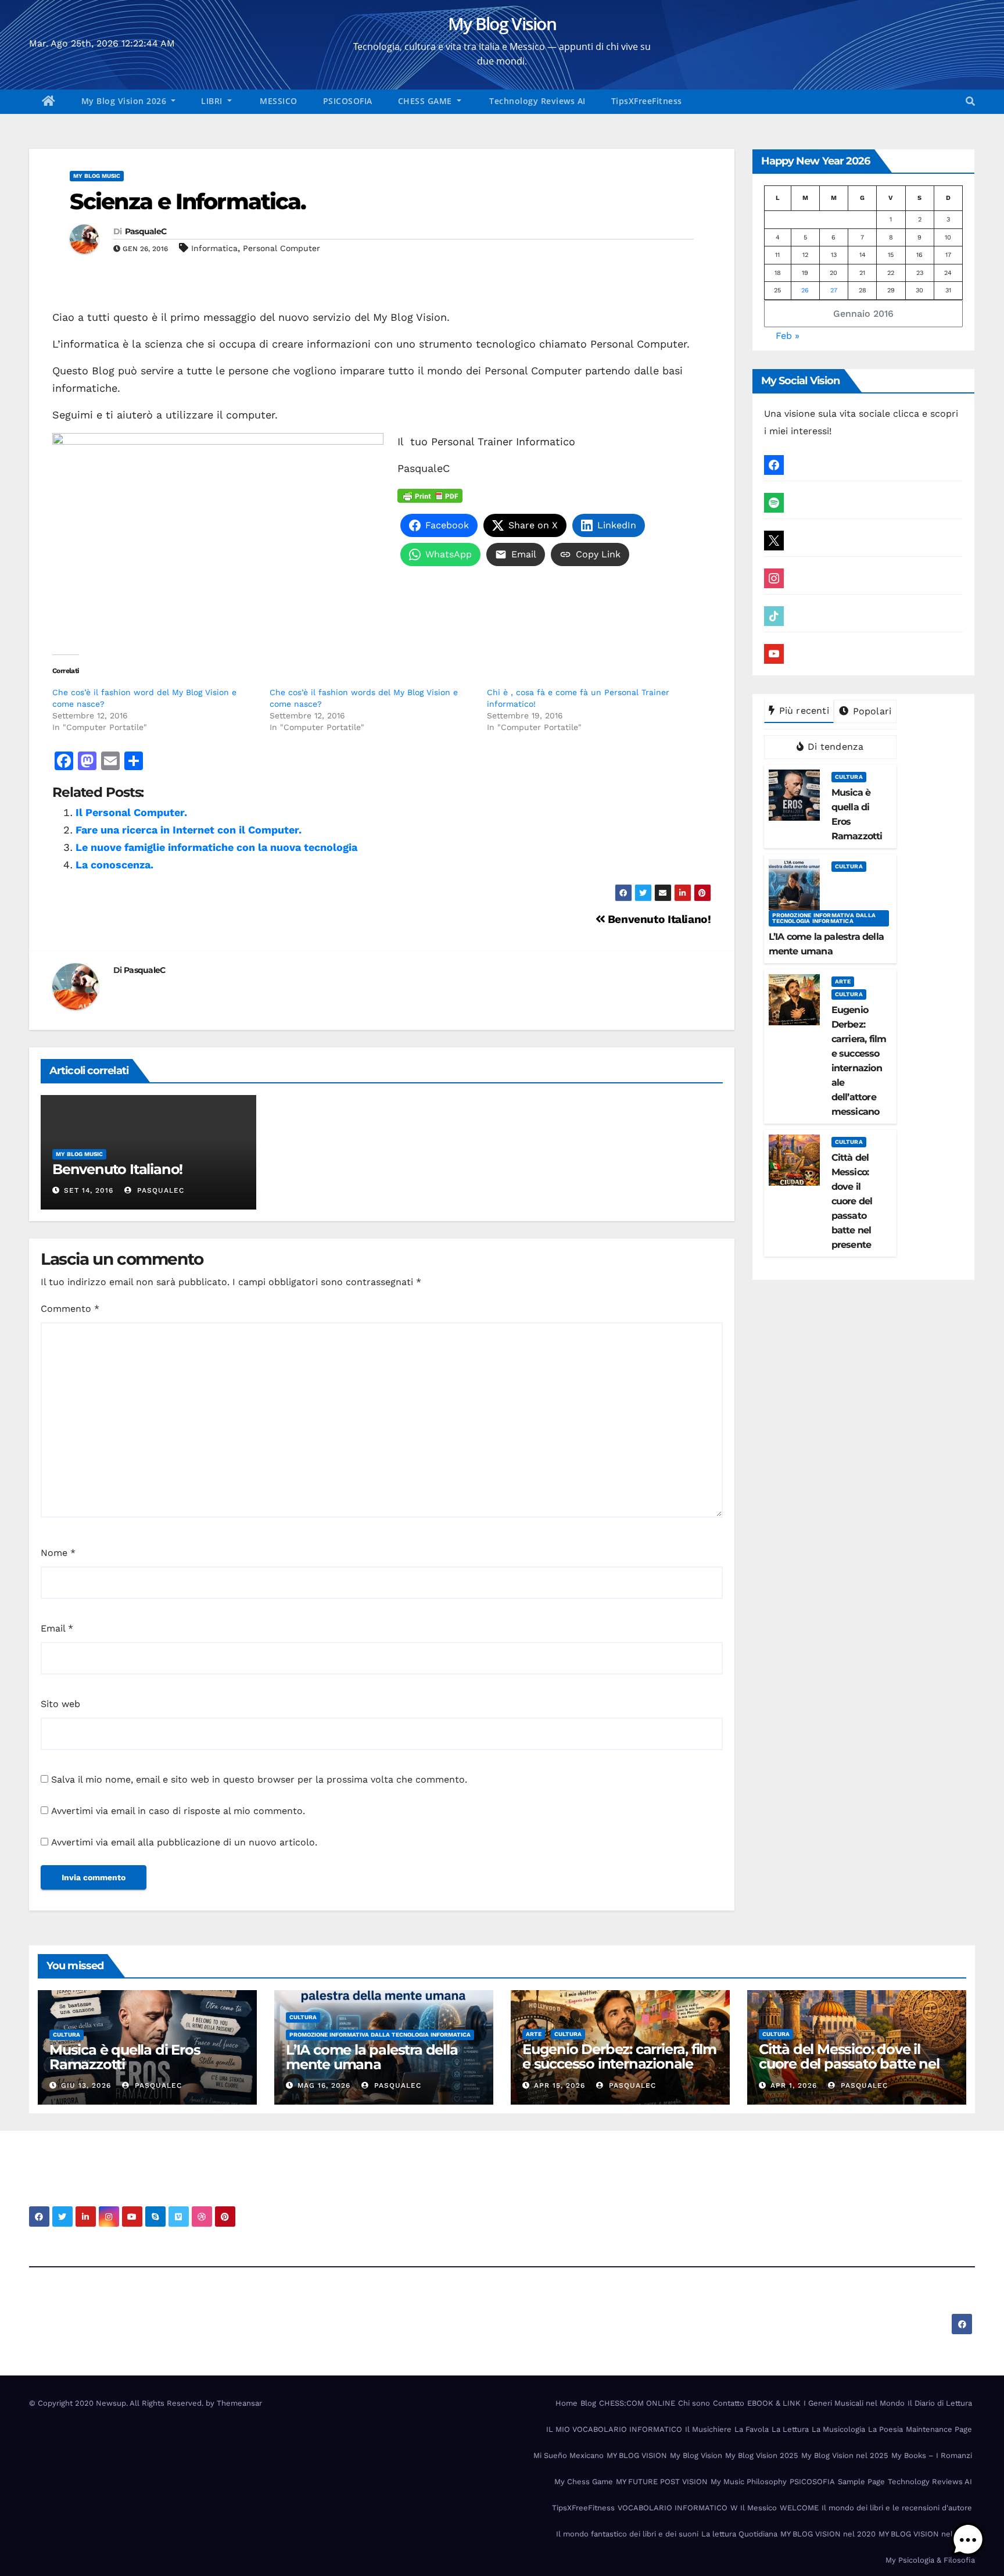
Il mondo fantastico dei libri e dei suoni (627, 2534)
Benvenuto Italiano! (658, 919)
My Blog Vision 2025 (762, 2455)
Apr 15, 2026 (560, 2085)
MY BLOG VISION (637, 2455)
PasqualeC (146, 231)
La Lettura (790, 2429)
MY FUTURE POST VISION (662, 2482)
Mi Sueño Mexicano (569, 2455)
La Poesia (885, 2429)
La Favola (752, 2429)
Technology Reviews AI (536, 101)
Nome (58, 1553)
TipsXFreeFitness (647, 101)
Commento (70, 1309)
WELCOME (799, 2508)
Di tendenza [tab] (834, 747)
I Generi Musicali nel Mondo (854, 2403)
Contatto (729, 2403)
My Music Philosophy (749, 2482)
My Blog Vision (502, 24)
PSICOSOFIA (348, 101)
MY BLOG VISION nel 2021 (925, 2534)
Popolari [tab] (870, 711)
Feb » (788, 336)
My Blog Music (97, 176)
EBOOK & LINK (774, 2403)
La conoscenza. (114, 865)
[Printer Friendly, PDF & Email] (430, 495)
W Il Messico (754, 2508)
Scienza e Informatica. (188, 201)
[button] (970, 101)
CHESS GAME (426, 101)
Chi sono (694, 2403)
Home (566, 2403)
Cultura (849, 777)
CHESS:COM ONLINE (637, 2403)
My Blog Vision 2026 (125, 101)
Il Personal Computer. (131, 812)
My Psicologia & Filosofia (930, 2560)
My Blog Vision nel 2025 (845, 2455)
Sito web (60, 1704)
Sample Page (861, 2482)
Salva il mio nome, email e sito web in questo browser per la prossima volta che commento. (259, 1779)
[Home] (49, 102)
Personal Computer (282, 248)
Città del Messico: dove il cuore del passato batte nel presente (849, 2064)
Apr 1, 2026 (794, 2085)
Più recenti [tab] (802, 711)
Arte (843, 981)
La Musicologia (838, 2429)
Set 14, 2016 (89, 1190)
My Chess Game (584, 2482)
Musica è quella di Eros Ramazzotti (125, 2057)
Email (57, 1628)
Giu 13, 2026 (86, 2085)
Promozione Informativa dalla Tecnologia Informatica (824, 918)
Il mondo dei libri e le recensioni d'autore (897, 2508)
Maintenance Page (939, 2429)
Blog (588, 2403)
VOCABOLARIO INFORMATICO (673, 2508)
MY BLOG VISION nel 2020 (828, 2534)
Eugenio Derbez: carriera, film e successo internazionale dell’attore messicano (619, 2064)
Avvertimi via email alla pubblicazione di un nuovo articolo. (184, 1842)
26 (805, 290)
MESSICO (277, 101)
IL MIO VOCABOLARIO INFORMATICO (614, 2429)
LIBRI (213, 101)
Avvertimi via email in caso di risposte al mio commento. (178, 1811)
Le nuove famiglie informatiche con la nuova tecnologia (216, 847)
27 (834, 290)
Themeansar (239, 2403)
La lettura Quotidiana (739, 2534)
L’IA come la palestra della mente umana (372, 2057)
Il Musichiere (708, 2429)
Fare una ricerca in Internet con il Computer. (189, 830)
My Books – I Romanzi (932, 2455)
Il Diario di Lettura (940, 2403)
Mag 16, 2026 (324, 2085)
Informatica (214, 248)
